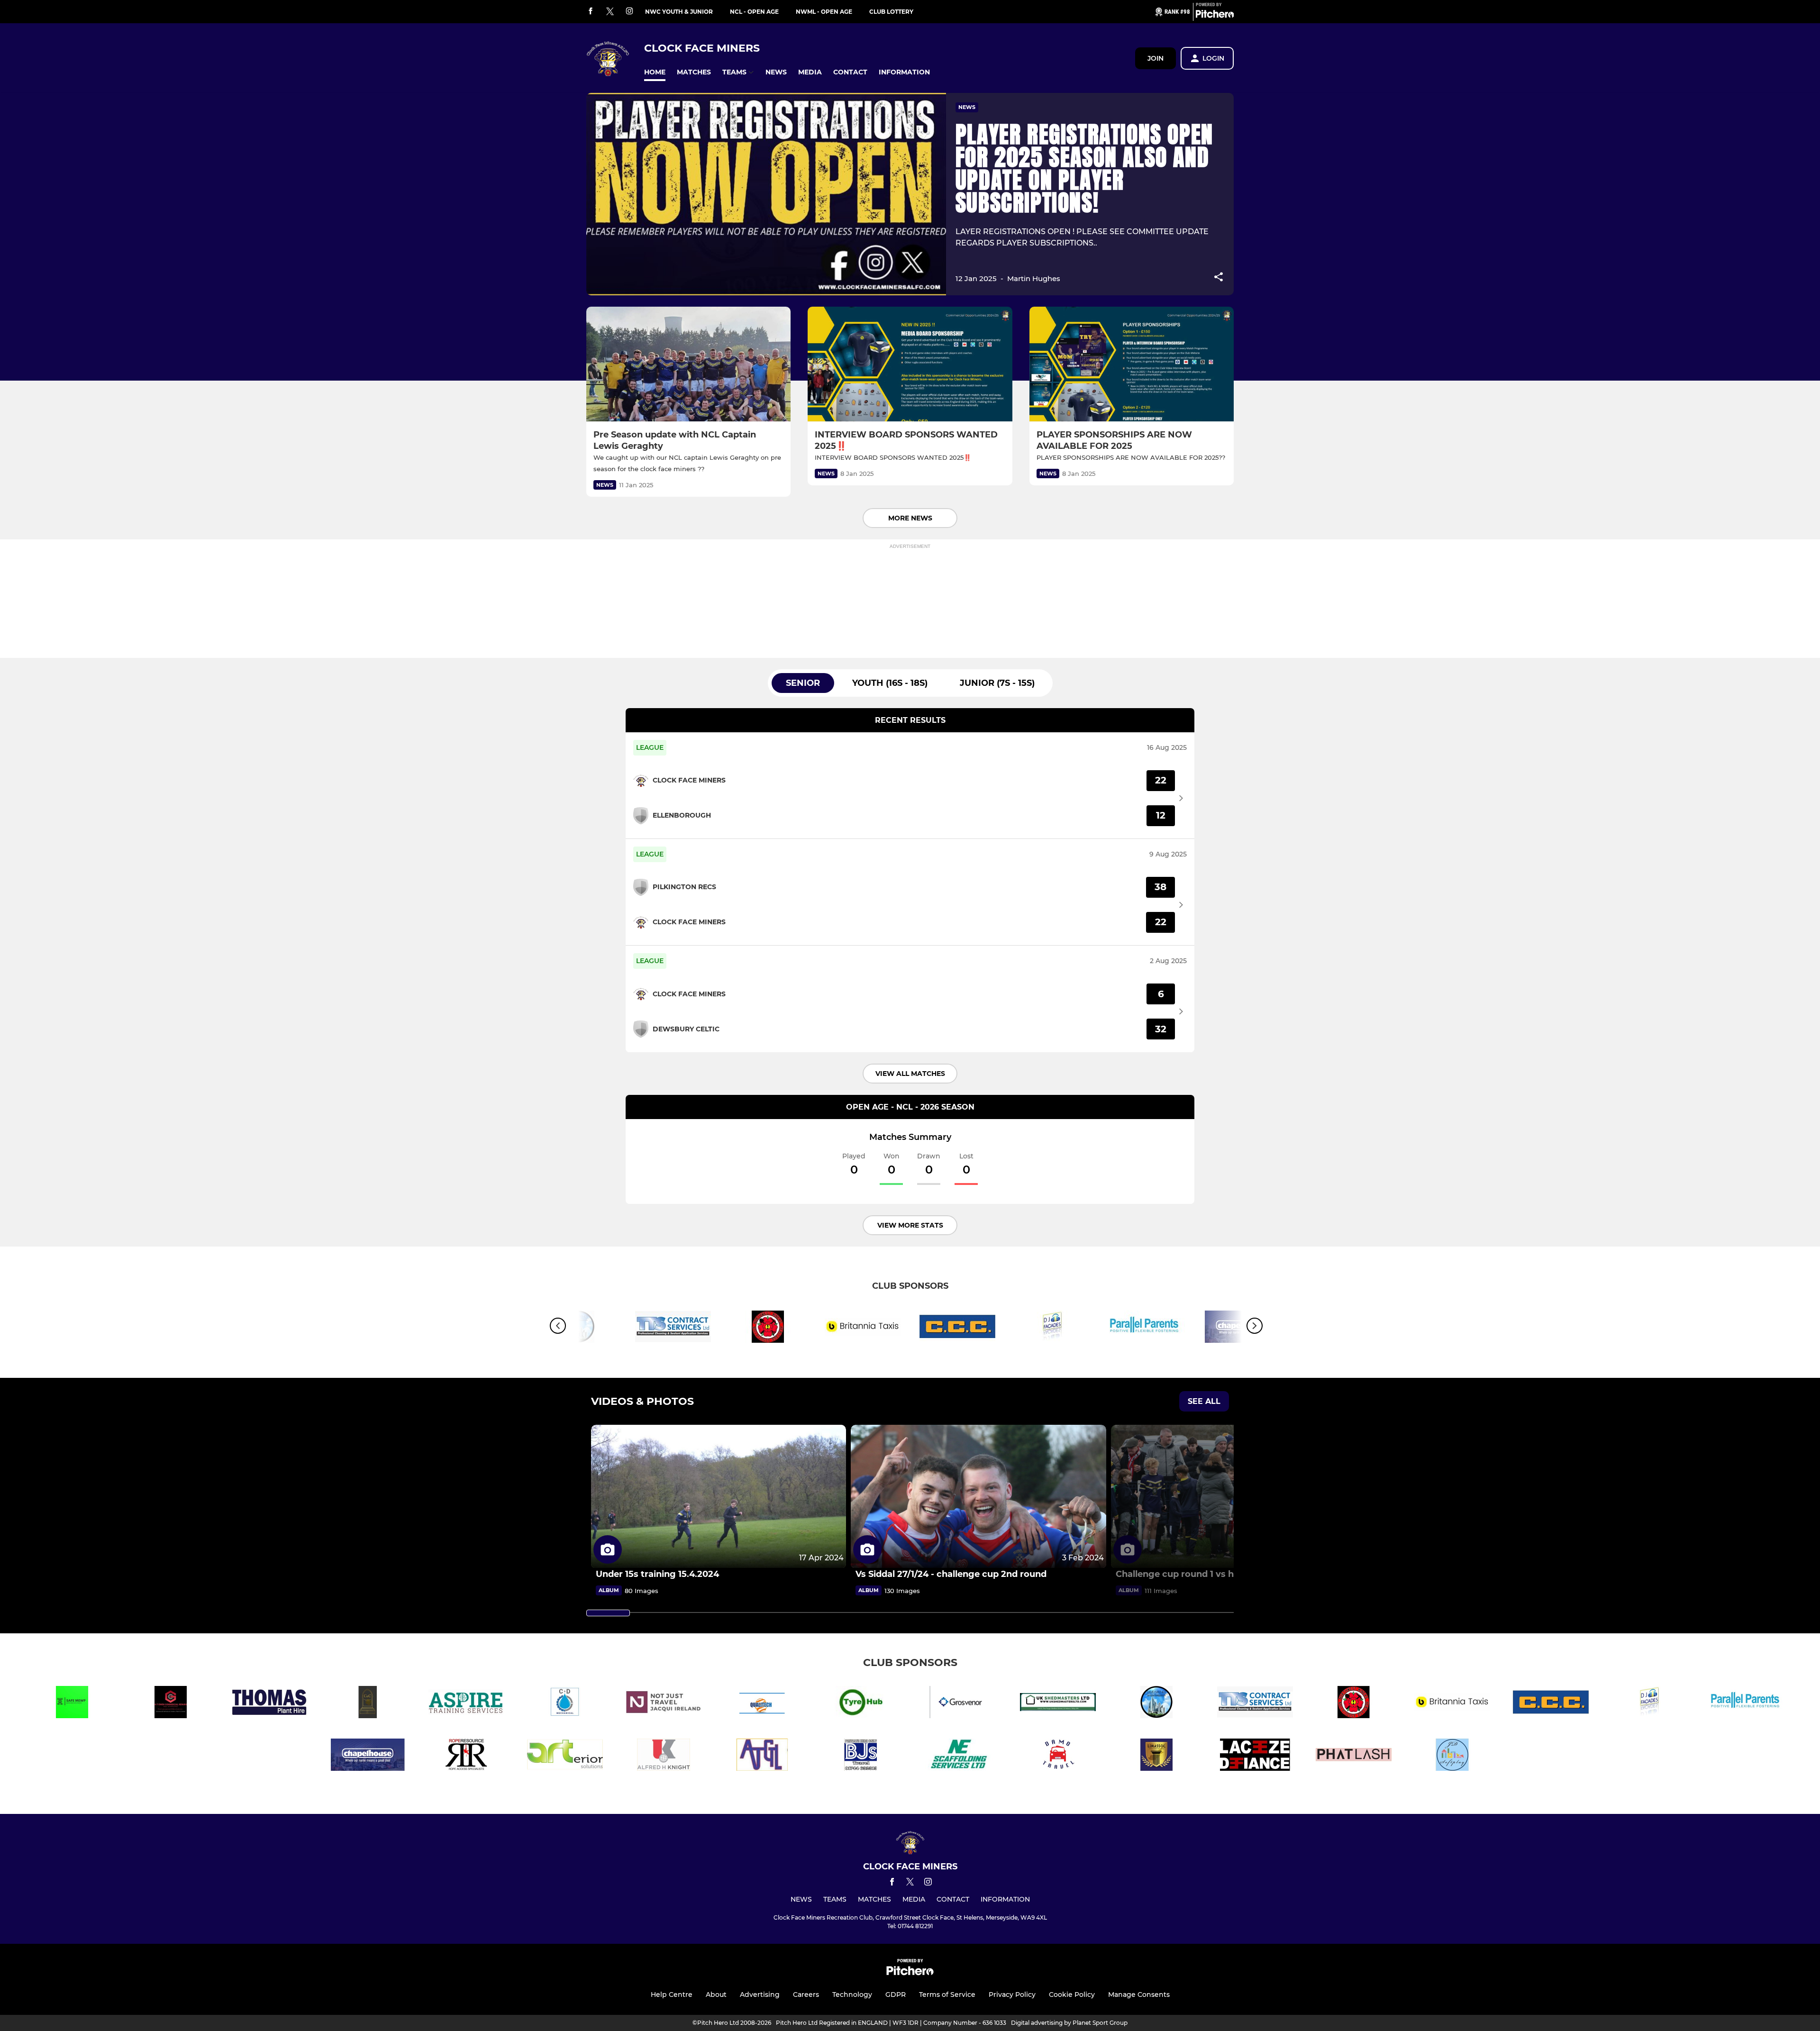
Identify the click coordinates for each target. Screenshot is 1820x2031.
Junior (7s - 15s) (997, 683)
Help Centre (672, 1995)
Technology (852, 1995)
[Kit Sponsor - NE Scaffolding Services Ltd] (959, 1756)
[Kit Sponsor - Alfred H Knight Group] (664, 1756)
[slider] (608, 1613)
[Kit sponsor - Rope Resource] (466, 1756)
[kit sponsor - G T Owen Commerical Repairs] (171, 1704)
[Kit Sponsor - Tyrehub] (861, 1704)
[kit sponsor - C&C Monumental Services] (368, 1704)
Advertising (760, 1995)
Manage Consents (1139, 1995)
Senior (803, 683)
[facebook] (591, 12)
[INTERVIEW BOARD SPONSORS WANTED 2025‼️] (910, 364)
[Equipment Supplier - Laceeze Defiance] (1255, 1756)
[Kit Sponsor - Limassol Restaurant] (1156, 1756)
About (716, 1995)
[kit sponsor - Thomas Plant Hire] (269, 1704)
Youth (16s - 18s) (890, 683)
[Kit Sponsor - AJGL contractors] (762, 1756)
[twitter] (610, 12)
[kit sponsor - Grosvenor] (959, 1704)
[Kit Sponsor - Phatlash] (1354, 1756)
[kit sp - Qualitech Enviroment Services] (762, 1704)
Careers (806, 1995)
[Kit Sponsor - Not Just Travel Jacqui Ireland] (664, 1704)
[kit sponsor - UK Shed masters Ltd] (1058, 1704)
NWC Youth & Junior (679, 12)
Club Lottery (891, 12)
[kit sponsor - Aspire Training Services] (466, 1704)
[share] (1219, 278)
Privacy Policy (1012, 1995)
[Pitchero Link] (1215, 16)
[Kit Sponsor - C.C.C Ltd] (957, 1328)
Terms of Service (947, 1995)
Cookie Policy (1072, 1995)
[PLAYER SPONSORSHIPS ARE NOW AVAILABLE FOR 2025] (1132, 364)
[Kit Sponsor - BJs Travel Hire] (861, 1756)
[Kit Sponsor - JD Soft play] (1452, 1756)
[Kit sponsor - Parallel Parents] (1147, 1328)
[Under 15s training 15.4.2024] (719, 1497)
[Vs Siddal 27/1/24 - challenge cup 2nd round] (978, 1497)
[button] (655, 72)
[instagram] (629, 12)
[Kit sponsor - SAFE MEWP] (72, 1704)
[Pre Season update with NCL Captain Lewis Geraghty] (688, 364)
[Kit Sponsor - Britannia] (863, 1328)
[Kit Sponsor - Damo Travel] (1058, 1756)
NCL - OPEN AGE (754, 12)
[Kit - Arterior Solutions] (565, 1756)
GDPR (896, 1995)
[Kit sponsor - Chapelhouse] (368, 1756)
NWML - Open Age (824, 12)
